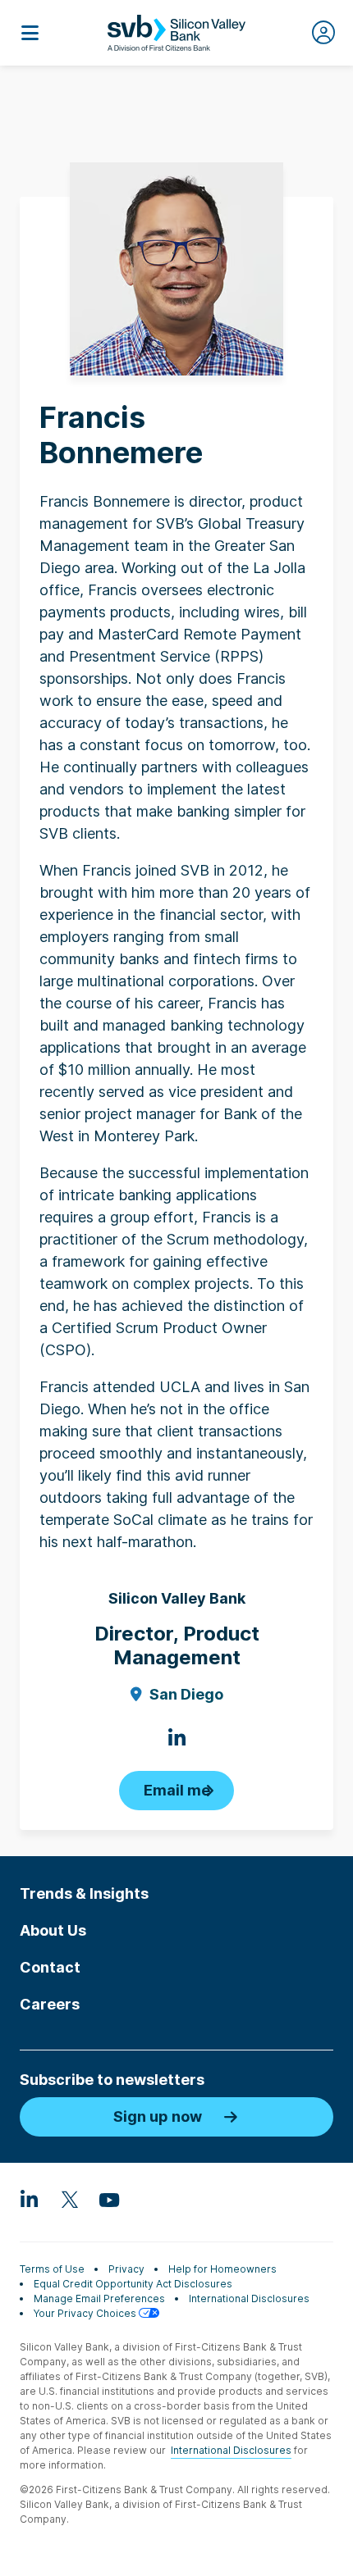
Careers (50, 2004)
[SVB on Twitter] (69, 2199)
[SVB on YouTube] (108, 2199)
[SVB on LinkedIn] (30, 2199)
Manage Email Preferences (99, 2298)
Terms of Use (52, 2269)
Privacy (126, 2269)
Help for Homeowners (222, 2269)
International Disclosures (249, 2298)
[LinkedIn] (176, 1738)
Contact (50, 1967)
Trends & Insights (84, 1893)
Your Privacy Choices (86, 2313)
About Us (53, 1930)
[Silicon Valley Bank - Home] (176, 33)
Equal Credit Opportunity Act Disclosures (133, 2284)
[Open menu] (30, 33)
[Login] (323, 33)
